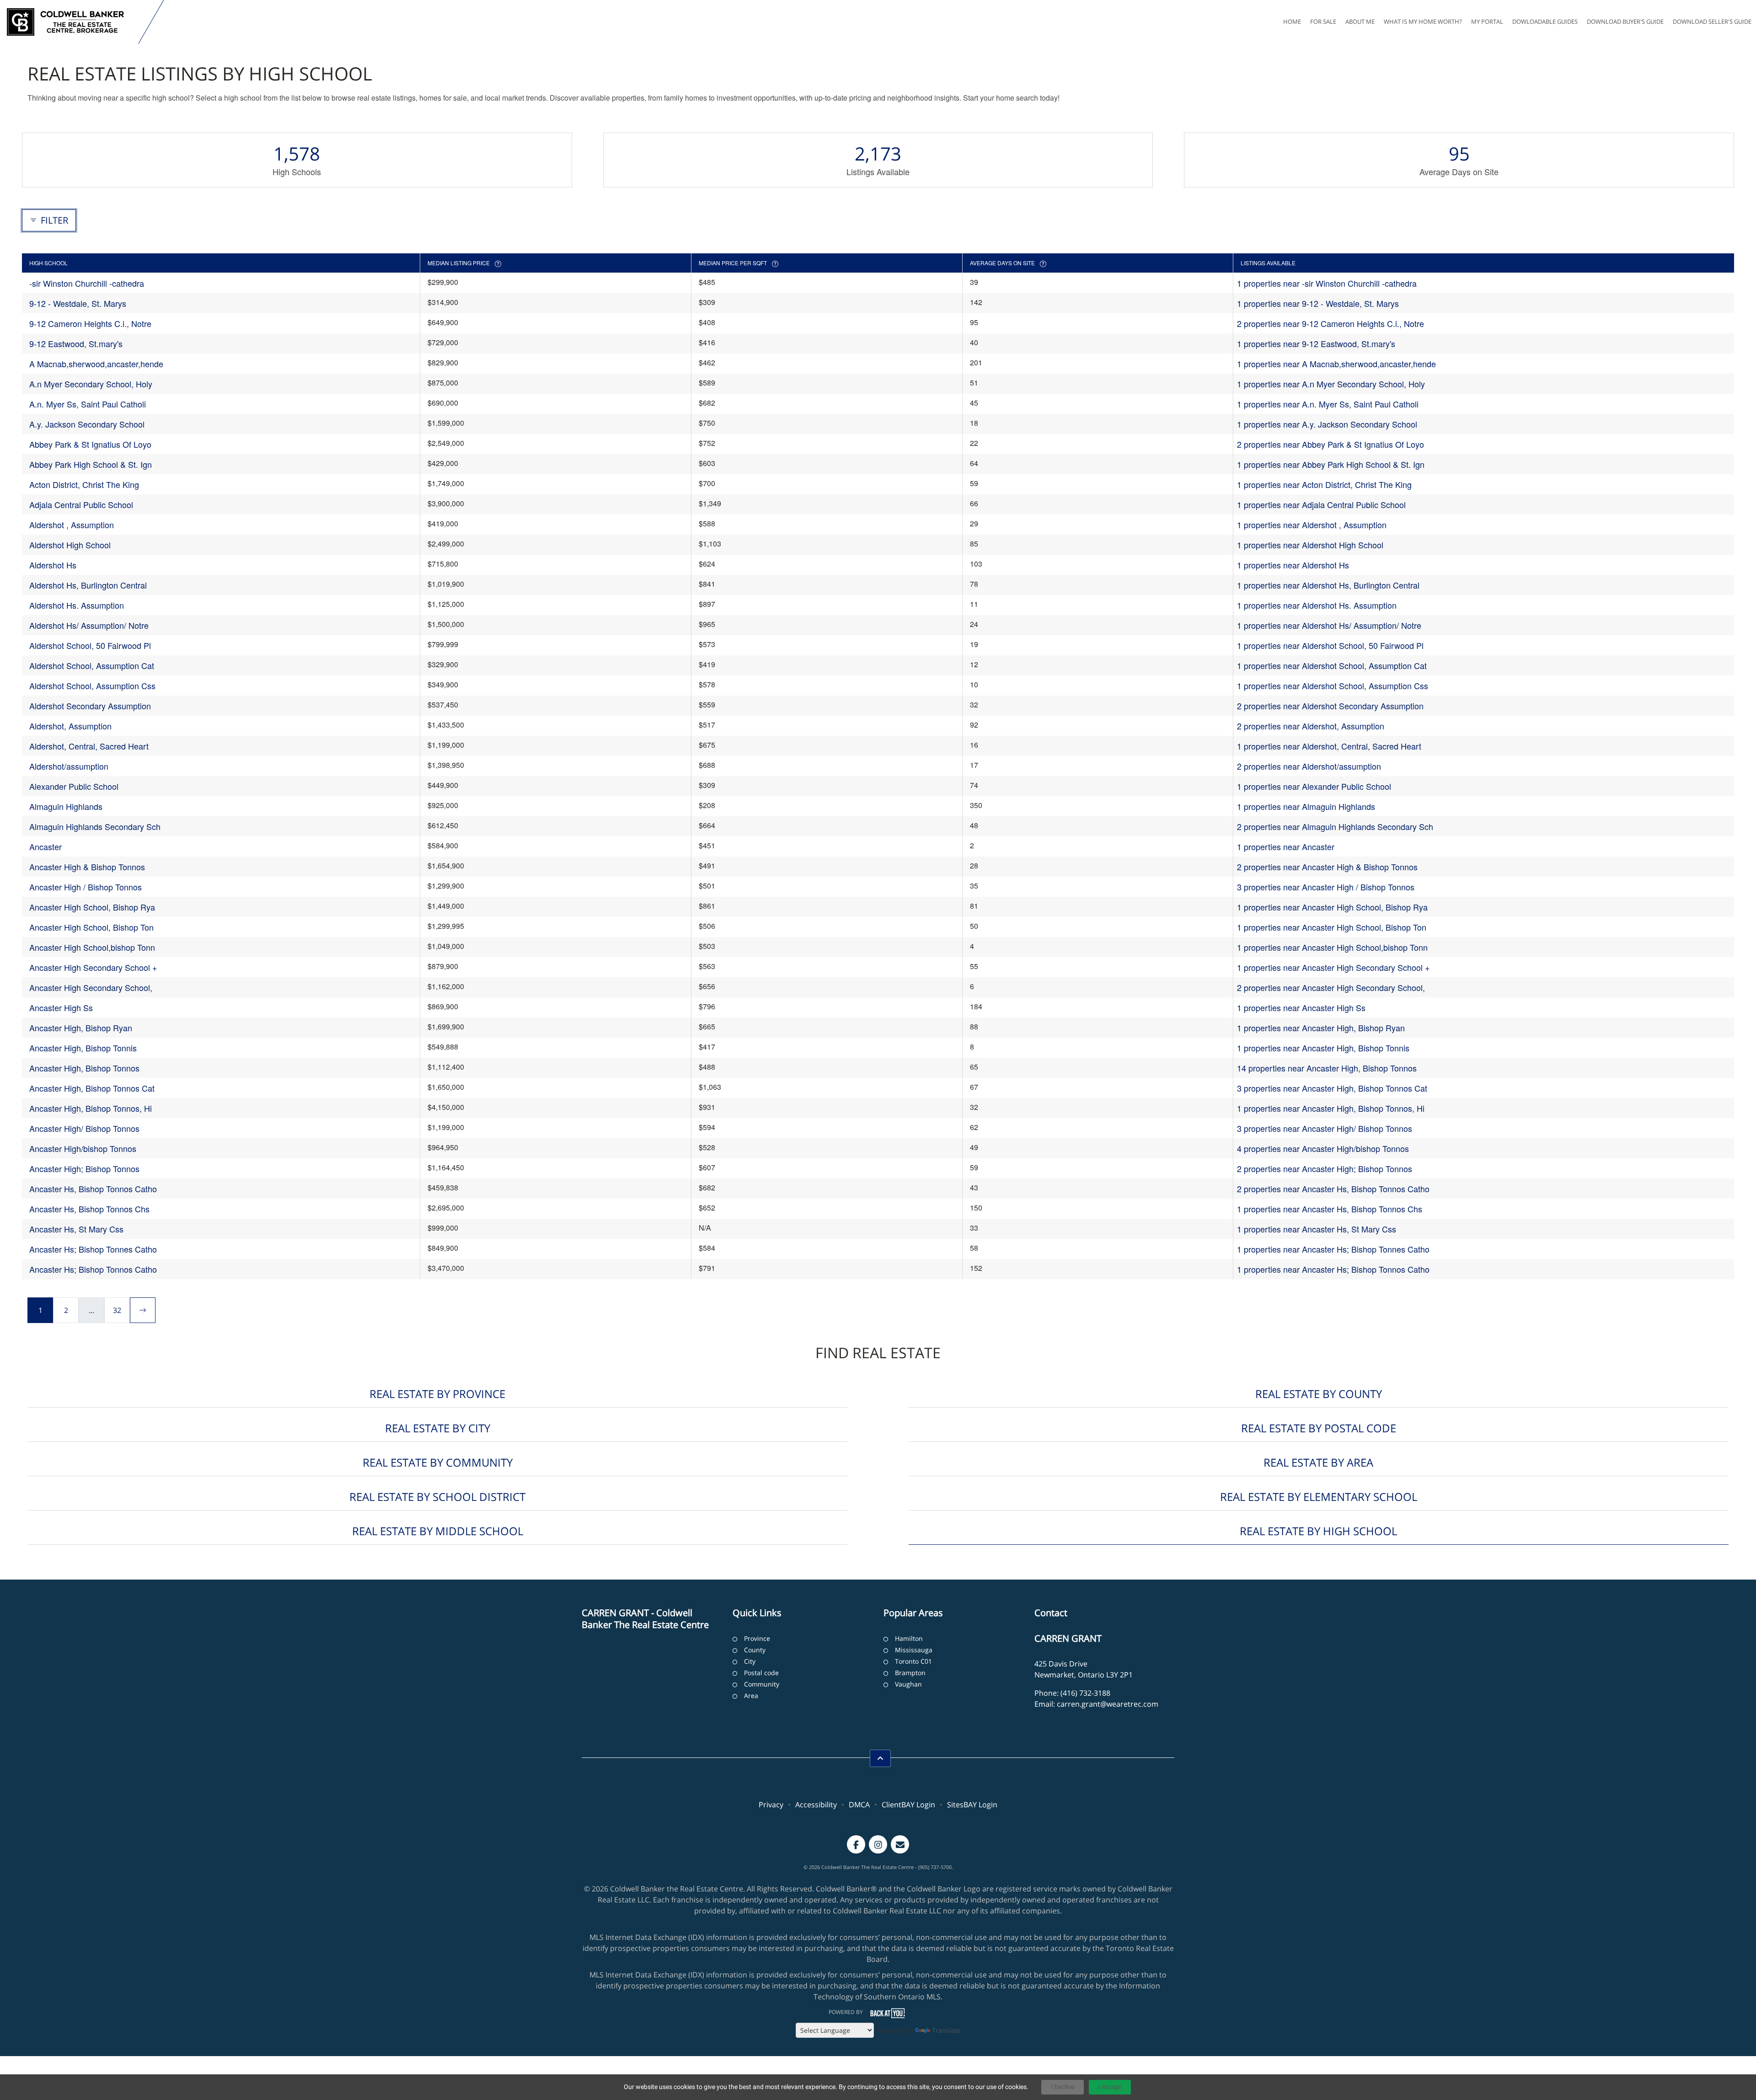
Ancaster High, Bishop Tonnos (84, 1068)
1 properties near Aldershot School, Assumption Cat (1332, 665)
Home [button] (1292, 21)
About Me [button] (1360, 21)
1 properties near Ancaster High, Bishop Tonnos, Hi (1331, 1108)
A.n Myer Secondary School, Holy (91, 384)
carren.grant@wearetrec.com (1108, 1704)
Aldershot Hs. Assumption (77, 605)
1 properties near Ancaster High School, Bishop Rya (1332, 907)
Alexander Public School (74, 786)
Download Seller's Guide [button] (1712, 21)
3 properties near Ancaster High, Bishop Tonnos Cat (1332, 1088)
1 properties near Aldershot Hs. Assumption (1317, 605)
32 (117, 1310)
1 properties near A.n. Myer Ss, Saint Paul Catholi (1328, 404)
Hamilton (909, 1638)
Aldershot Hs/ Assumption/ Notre (89, 625)
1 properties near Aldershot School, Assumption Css (1333, 686)
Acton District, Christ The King (84, 484)
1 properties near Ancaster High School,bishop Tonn (1332, 947)
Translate (946, 2030)
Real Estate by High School (1318, 1531)
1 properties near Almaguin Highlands (1306, 806)
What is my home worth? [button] (1423, 21)
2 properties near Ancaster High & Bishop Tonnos (1327, 867)
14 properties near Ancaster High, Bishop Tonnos (1327, 1068)
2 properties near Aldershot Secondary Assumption (1330, 706)
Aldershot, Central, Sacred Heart (89, 746)
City (750, 1661)
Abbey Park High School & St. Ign (91, 464)
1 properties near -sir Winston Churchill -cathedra (1327, 283)
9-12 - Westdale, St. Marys (78, 303)
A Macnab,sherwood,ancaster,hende (96, 364)
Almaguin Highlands (66, 806)
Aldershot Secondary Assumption (90, 706)
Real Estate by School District (437, 1497)
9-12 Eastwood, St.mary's (76, 343)
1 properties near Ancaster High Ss (1301, 1007)
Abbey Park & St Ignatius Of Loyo (90, 444)
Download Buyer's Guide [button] (1625, 21)
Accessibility (816, 1805)
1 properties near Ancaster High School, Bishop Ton (1332, 927)
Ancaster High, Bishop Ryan (81, 1028)
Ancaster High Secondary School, (91, 987)
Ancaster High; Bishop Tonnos (84, 1168)
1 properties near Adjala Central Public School (1321, 504)
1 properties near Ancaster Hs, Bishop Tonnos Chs (1330, 1209)
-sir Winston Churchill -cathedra (87, 283)
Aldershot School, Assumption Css (92, 686)
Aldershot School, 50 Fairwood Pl (90, 645)
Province (757, 1638)
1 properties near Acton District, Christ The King (1324, 484)
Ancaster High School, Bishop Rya (92, 907)
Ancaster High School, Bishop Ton (91, 927)
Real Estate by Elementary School (1319, 1497)
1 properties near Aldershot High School (1310, 545)
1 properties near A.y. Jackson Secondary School (1327, 424)
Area (751, 1696)
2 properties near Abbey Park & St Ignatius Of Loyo (1330, 444)
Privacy (771, 1805)
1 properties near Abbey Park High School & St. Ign (1331, 464)
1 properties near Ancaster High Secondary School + (1333, 967)
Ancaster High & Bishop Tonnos (87, 867)
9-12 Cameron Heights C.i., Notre (90, 323)
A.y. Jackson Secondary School (87, 424)
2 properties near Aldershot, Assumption (1311, 726)
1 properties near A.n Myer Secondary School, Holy (1331, 384)
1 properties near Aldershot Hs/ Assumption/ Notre (1329, 625)
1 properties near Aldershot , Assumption (1312, 525)
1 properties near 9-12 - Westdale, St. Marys (1318, 303)
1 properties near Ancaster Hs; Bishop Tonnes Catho (1333, 1249)
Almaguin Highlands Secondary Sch (95, 826)
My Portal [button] (1487, 21)
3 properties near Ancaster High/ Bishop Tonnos (1325, 1128)
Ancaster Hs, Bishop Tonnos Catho (93, 1189)
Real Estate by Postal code (1319, 1428)
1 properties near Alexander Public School (1314, 786)
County (755, 1650)
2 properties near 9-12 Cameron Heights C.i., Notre (1330, 323)
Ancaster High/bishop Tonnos (83, 1148)
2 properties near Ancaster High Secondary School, (1331, 987)
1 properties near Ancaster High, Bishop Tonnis (1323, 1048)
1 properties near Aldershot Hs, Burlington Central (1328, 585)
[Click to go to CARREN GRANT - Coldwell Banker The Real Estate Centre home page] (71, 22)
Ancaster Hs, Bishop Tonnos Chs (89, 1209)
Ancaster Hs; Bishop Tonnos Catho (93, 1269)
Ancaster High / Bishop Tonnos (86, 887)
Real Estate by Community (438, 1462)
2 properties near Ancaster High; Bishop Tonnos (1325, 1168)
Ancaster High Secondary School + (93, 967)
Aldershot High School (70, 545)
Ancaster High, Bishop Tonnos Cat (92, 1088)
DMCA (859, 1805)
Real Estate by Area (1318, 1462)
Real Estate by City (438, 1428)
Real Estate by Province (437, 1394)
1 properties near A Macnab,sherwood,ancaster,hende (1336, 364)
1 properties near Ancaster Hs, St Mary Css (1317, 1229)
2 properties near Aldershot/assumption (1309, 766)
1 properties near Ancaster (1286, 846)
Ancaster (46, 846)
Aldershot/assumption (69, 766)
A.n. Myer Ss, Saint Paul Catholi (88, 404)
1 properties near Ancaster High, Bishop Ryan (1321, 1028)
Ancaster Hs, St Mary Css (76, 1229)
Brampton (910, 1673)
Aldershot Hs (53, 565)
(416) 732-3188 (1085, 1693)
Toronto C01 (913, 1661)
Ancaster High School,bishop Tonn (92, 947)
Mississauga (914, 1650)
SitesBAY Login (972, 1805)
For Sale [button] (1323, 21)
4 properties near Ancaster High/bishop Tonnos (1323, 1148)
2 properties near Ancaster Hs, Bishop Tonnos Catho (1333, 1189)
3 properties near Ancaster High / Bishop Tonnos (1326, 887)
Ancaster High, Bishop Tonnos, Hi (91, 1108)
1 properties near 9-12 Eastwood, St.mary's (1316, 343)
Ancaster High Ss (61, 1007)
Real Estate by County (1319, 1394)
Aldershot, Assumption (70, 726)
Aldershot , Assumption (72, 525)
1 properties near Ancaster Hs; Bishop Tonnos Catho (1333, 1269)
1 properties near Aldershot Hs (1293, 565)
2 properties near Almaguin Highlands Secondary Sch (1335, 826)
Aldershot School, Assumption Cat (92, 665)
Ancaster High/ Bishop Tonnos (84, 1128)
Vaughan (908, 1684)
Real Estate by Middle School (438, 1531)
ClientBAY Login (908, 1805)
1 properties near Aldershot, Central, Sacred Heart (1329, 746)
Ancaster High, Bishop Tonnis (83, 1048)
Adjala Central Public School (81, 504)
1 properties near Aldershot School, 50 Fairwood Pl (1330, 645)
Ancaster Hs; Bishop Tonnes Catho (93, 1249)
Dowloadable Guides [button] (1545, 21)
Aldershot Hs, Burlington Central (88, 585)
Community (762, 1684)
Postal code (761, 1673)
